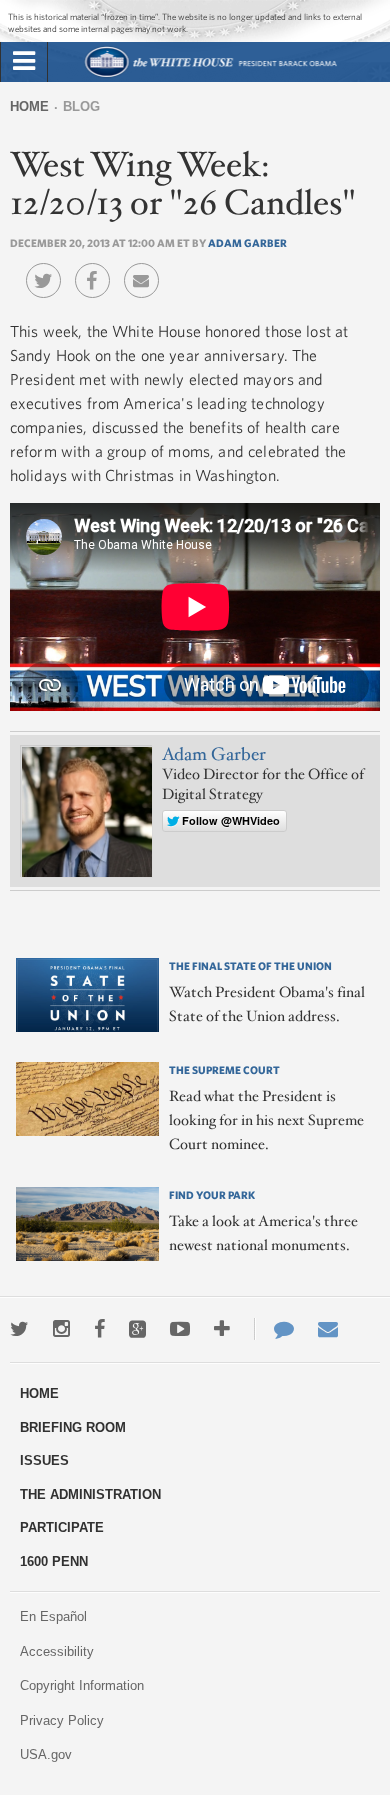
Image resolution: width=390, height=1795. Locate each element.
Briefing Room (73, 1427)
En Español (53, 1616)
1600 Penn (54, 1561)
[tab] (24, 62)
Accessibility (57, 1651)
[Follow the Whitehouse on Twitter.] (19, 1329)
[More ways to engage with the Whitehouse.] (222, 1329)
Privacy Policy (62, 1720)
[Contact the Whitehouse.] (274, 1329)
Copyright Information (82, 1685)
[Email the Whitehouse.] (328, 1329)
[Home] (210, 74)
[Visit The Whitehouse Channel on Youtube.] (180, 1329)
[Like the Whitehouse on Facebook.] (99, 1329)
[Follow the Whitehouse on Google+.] (137, 1329)
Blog (81, 106)
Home (29, 106)
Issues (44, 1460)
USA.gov (46, 1754)
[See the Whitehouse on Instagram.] (61, 1329)
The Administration (90, 1494)
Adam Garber (247, 242)
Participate (62, 1527)
